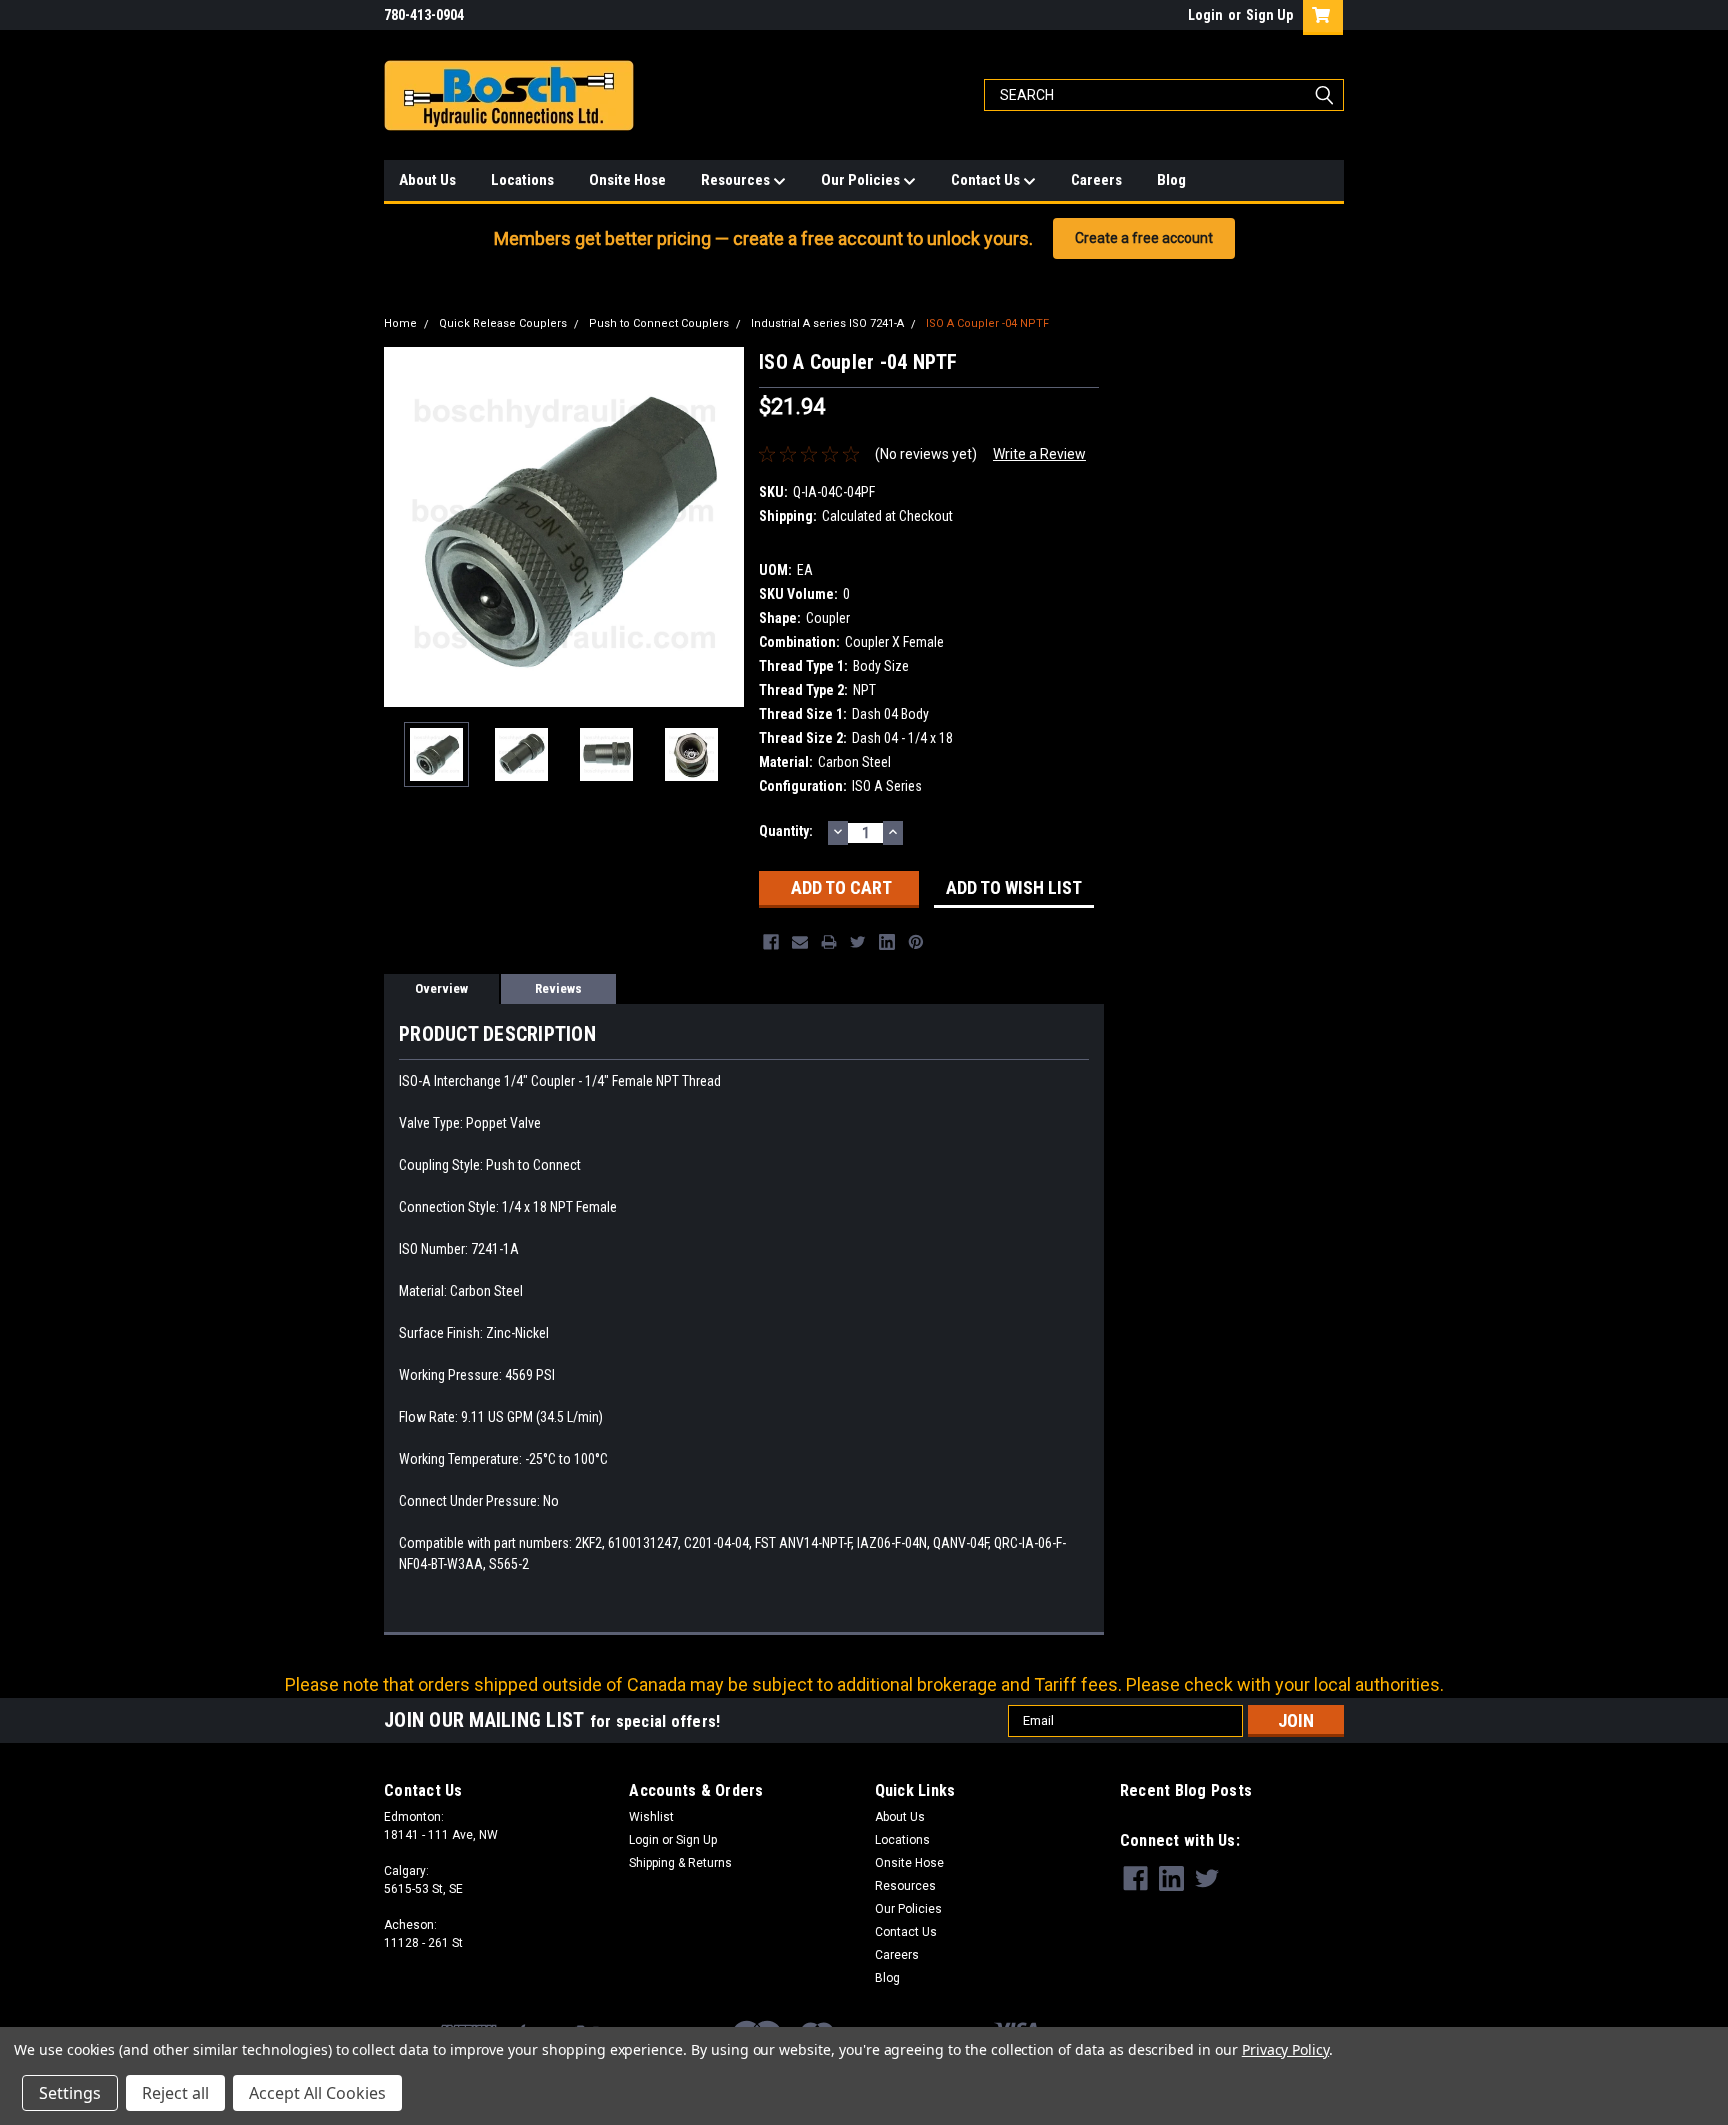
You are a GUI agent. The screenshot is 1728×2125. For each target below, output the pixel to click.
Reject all (175, 2093)
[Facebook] (771, 942)
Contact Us (987, 180)
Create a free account (1144, 238)
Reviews (558, 988)
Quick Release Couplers (503, 323)
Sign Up (1269, 15)
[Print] (829, 942)
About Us (427, 180)
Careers (1096, 180)
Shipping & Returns (680, 1863)
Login (1205, 15)
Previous (404, 526)
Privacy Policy (1285, 2049)
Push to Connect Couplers (659, 323)
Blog (1171, 180)
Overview (441, 988)
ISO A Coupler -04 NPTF (987, 323)
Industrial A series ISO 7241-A (827, 323)
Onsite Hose (627, 180)
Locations (522, 180)
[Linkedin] (887, 942)
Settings (70, 2093)
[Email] (800, 942)
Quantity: (786, 831)
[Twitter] (858, 942)
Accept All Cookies (317, 2093)
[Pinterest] (916, 942)
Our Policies (862, 180)
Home (400, 323)
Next (724, 526)
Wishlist (651, 1817)
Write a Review (1039, 454)
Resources (737, 180)
